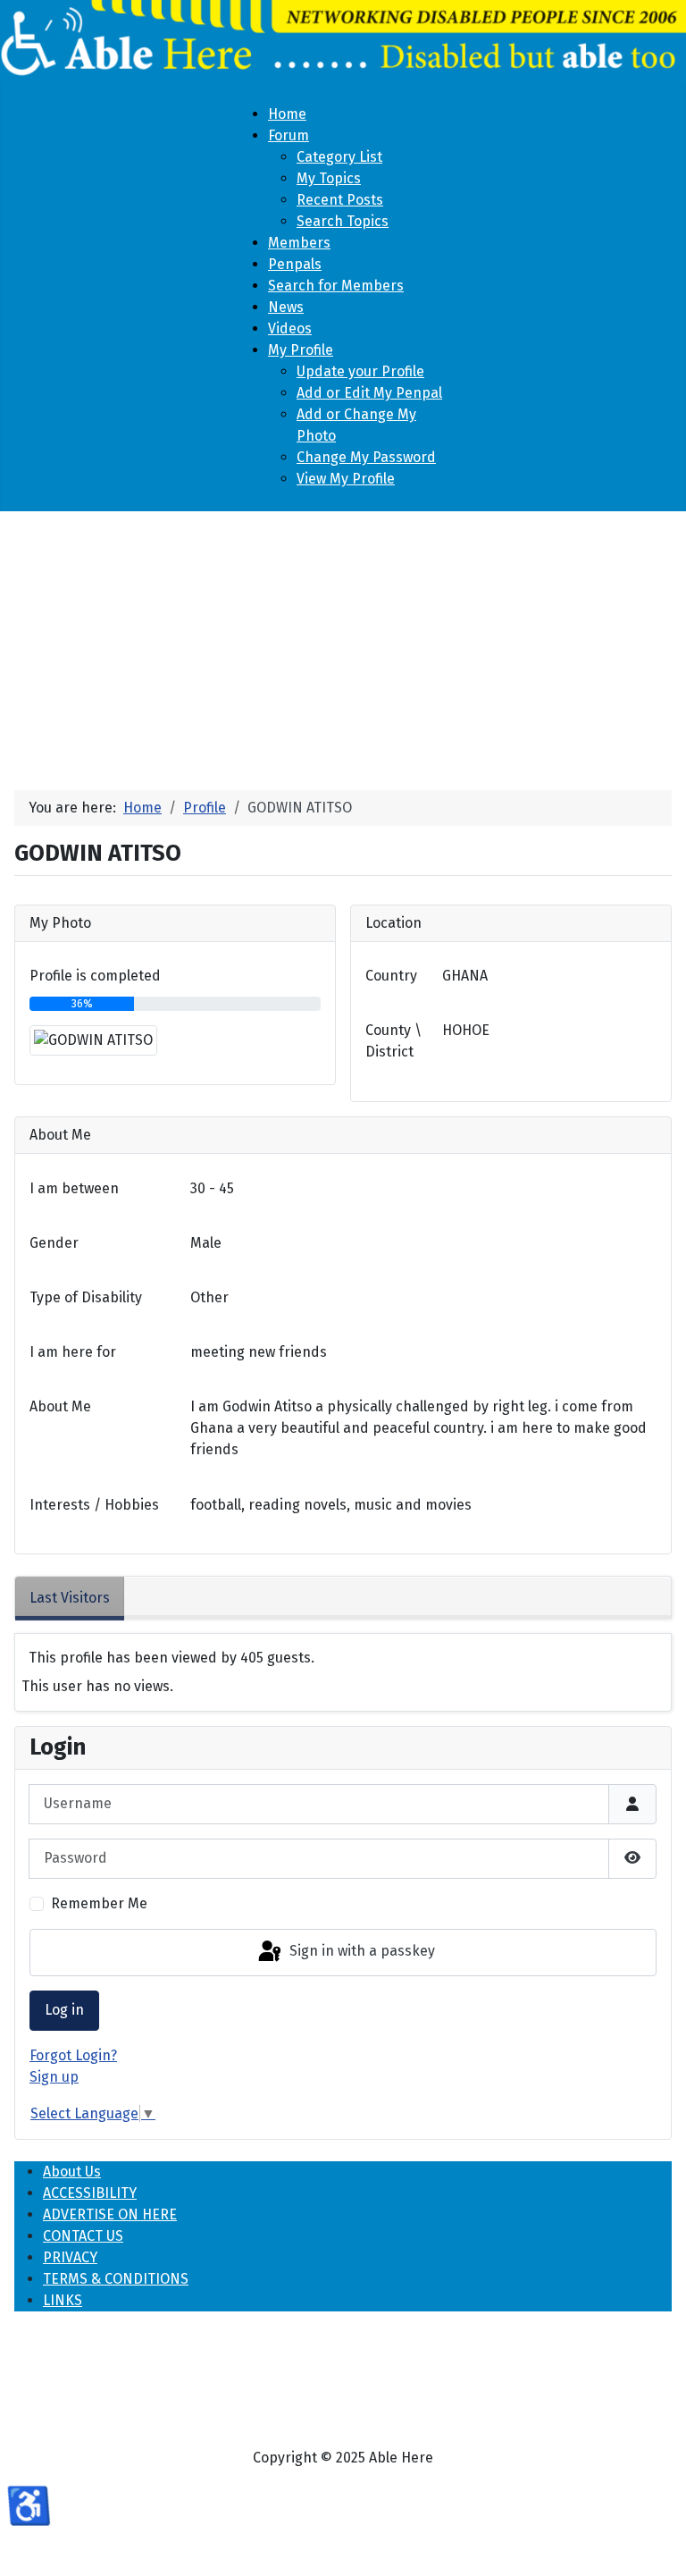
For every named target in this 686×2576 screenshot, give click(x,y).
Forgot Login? (73, 2055)
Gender (54, 1243)
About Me (60, 1406)
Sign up (54, 2077)
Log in (64, 2010)
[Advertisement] (343, 644)
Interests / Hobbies (94, 1505)
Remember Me (99, 1903)
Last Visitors (70, 1598)
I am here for (73, 1352)
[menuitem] (287, 114)
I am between (74, 1188)
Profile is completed (95, 976)
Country (391, 976)
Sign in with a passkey (360, 1952)
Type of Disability (86, 1297)
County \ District (393, 1041)
